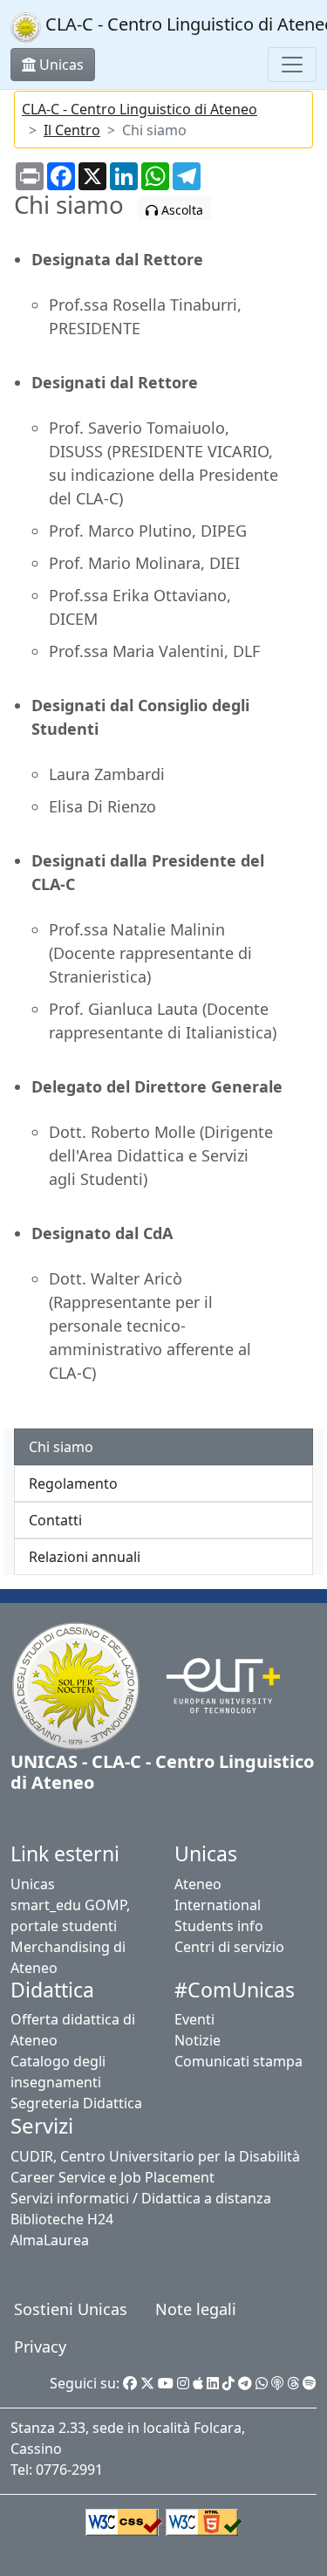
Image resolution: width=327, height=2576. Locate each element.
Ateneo (198, 1884)
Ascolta (181, 210)
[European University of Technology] (212, 1684)
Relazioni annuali (85, 1557)
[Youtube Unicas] (166, 2383)
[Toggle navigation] (292, 65)
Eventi (194, 2019)
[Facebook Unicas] (130, 2383)
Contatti (55, 1520)
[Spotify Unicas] (310, 2383)
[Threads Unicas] (293, 2383)
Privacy (40, 2346)
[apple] (198, 2383)
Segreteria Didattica (76, 2103)
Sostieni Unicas (71, 2309)
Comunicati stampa (238, 2061)
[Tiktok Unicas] (228, 2383)
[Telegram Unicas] (245, 2383)
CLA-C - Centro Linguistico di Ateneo (140, 109)
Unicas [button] (60, 65)
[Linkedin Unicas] (213, 2383)
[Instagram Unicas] (183, 2383)
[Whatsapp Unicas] (262, 2383)
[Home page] (76, 1684)
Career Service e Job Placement (112, 2177)
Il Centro (72, 130)
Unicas (33, 1884)
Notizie (198, 2040)
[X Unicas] (147, 2383)
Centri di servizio (229, 1947)
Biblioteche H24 (62, 2219)
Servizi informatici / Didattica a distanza (141, 2198)
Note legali (196, 2309)
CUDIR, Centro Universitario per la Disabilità (155, 2156)
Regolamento (73, 1483)
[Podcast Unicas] (277, 2383)
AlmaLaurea (50, 2240)
